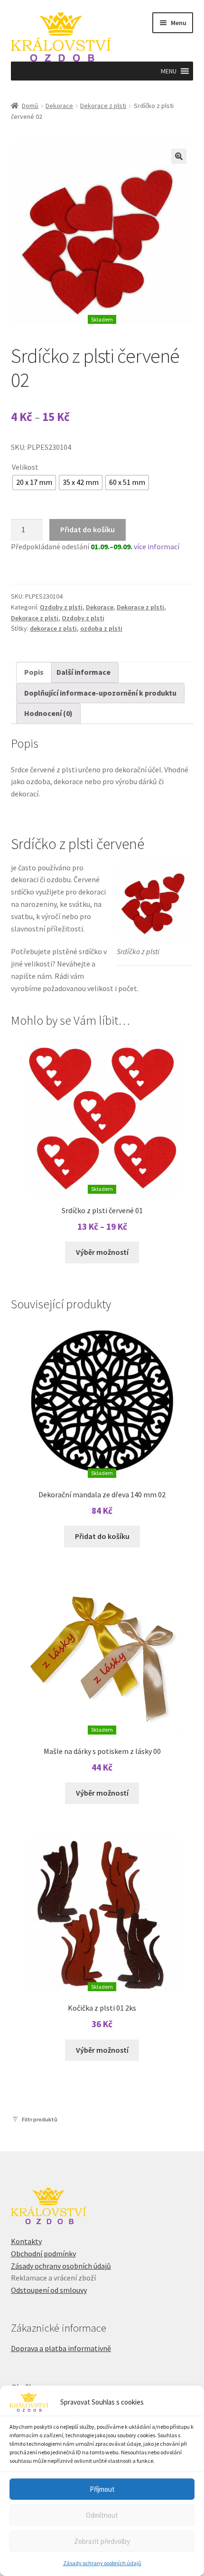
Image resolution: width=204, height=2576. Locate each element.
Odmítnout (102, 2515)
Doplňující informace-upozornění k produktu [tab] (100, 693)
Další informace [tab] (83, 672)
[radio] (34, 483)
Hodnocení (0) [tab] (48, 713)
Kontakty (26, 2241)
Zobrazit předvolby (102, 2541)
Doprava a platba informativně (61, 2348)
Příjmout (102, 2489)
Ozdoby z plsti (61, 607)
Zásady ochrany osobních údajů (102, 2563)
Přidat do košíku (88, 529)
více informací (157, 546)
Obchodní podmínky (43, 2254)
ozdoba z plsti (101, 628)
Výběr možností (102, 1252)
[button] (169, 71)
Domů (30, 106)
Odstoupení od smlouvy (49, 2290)
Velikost (25, 467)
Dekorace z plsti (103, 106)
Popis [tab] (34, 672)
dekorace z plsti (53, 628)
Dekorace (59, 106)
